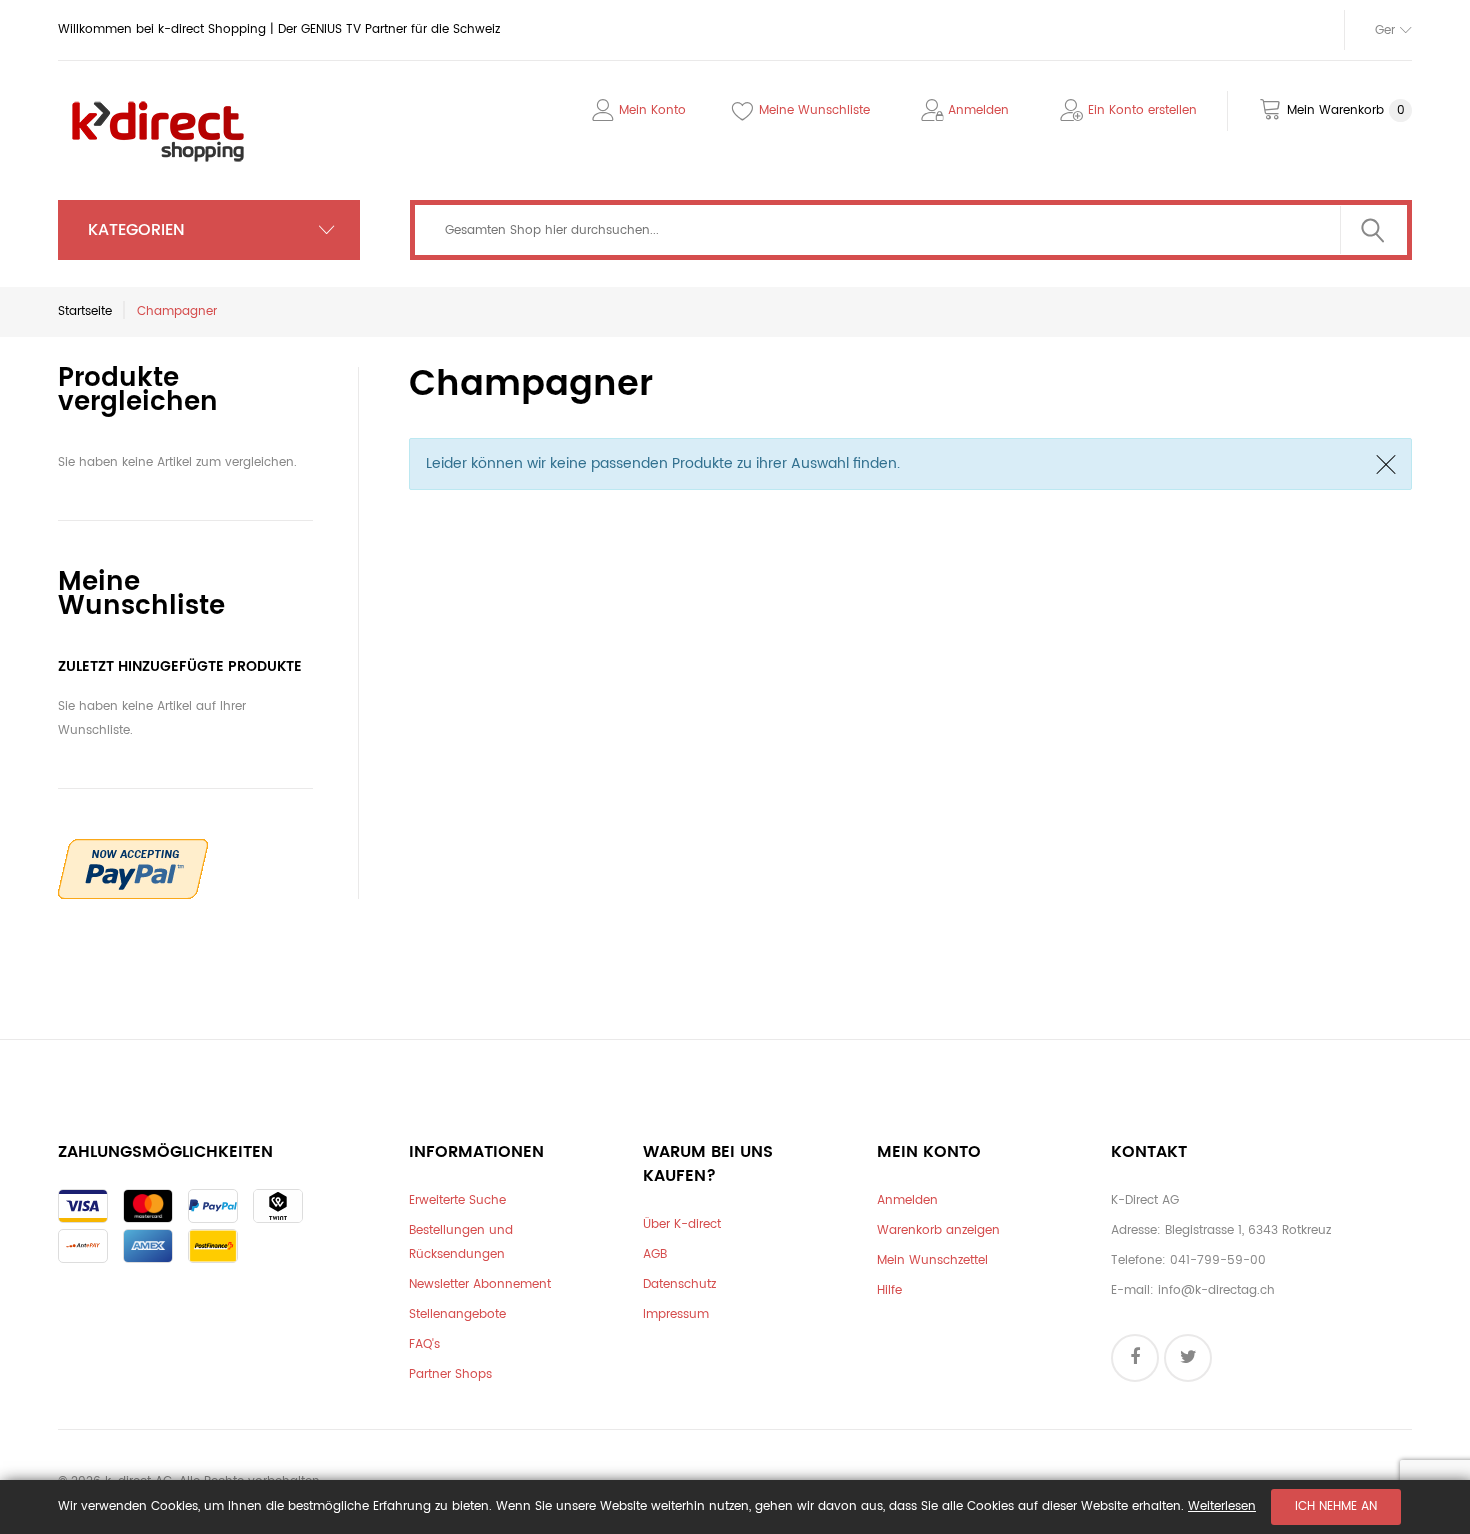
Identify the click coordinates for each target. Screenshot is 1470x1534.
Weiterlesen (1222, 1506)
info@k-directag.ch (1216, 1290)
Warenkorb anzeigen (938, 1230)
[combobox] (911, 230)
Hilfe (889, 1290)
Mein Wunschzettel (932, 1260)
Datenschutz (679, 1284)
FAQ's (424, 1344)
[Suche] (1373, 230)
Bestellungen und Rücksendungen (461, 1242)
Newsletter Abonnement (480, 1284)
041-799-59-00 (1218, 1260)
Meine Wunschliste (814, 110)
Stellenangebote (457, 1314)
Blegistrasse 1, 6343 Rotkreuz (1248, 1230)
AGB (655, 1254)
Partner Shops (450, 1374)
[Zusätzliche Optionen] (133, 850)
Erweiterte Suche (457, 1200)
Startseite (85, 311)
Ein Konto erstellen (1142, 110)
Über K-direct (682, 1224)
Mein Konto (652, 110)
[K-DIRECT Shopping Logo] (158, 103)
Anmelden (978, 110)
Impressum (676, 1314)
